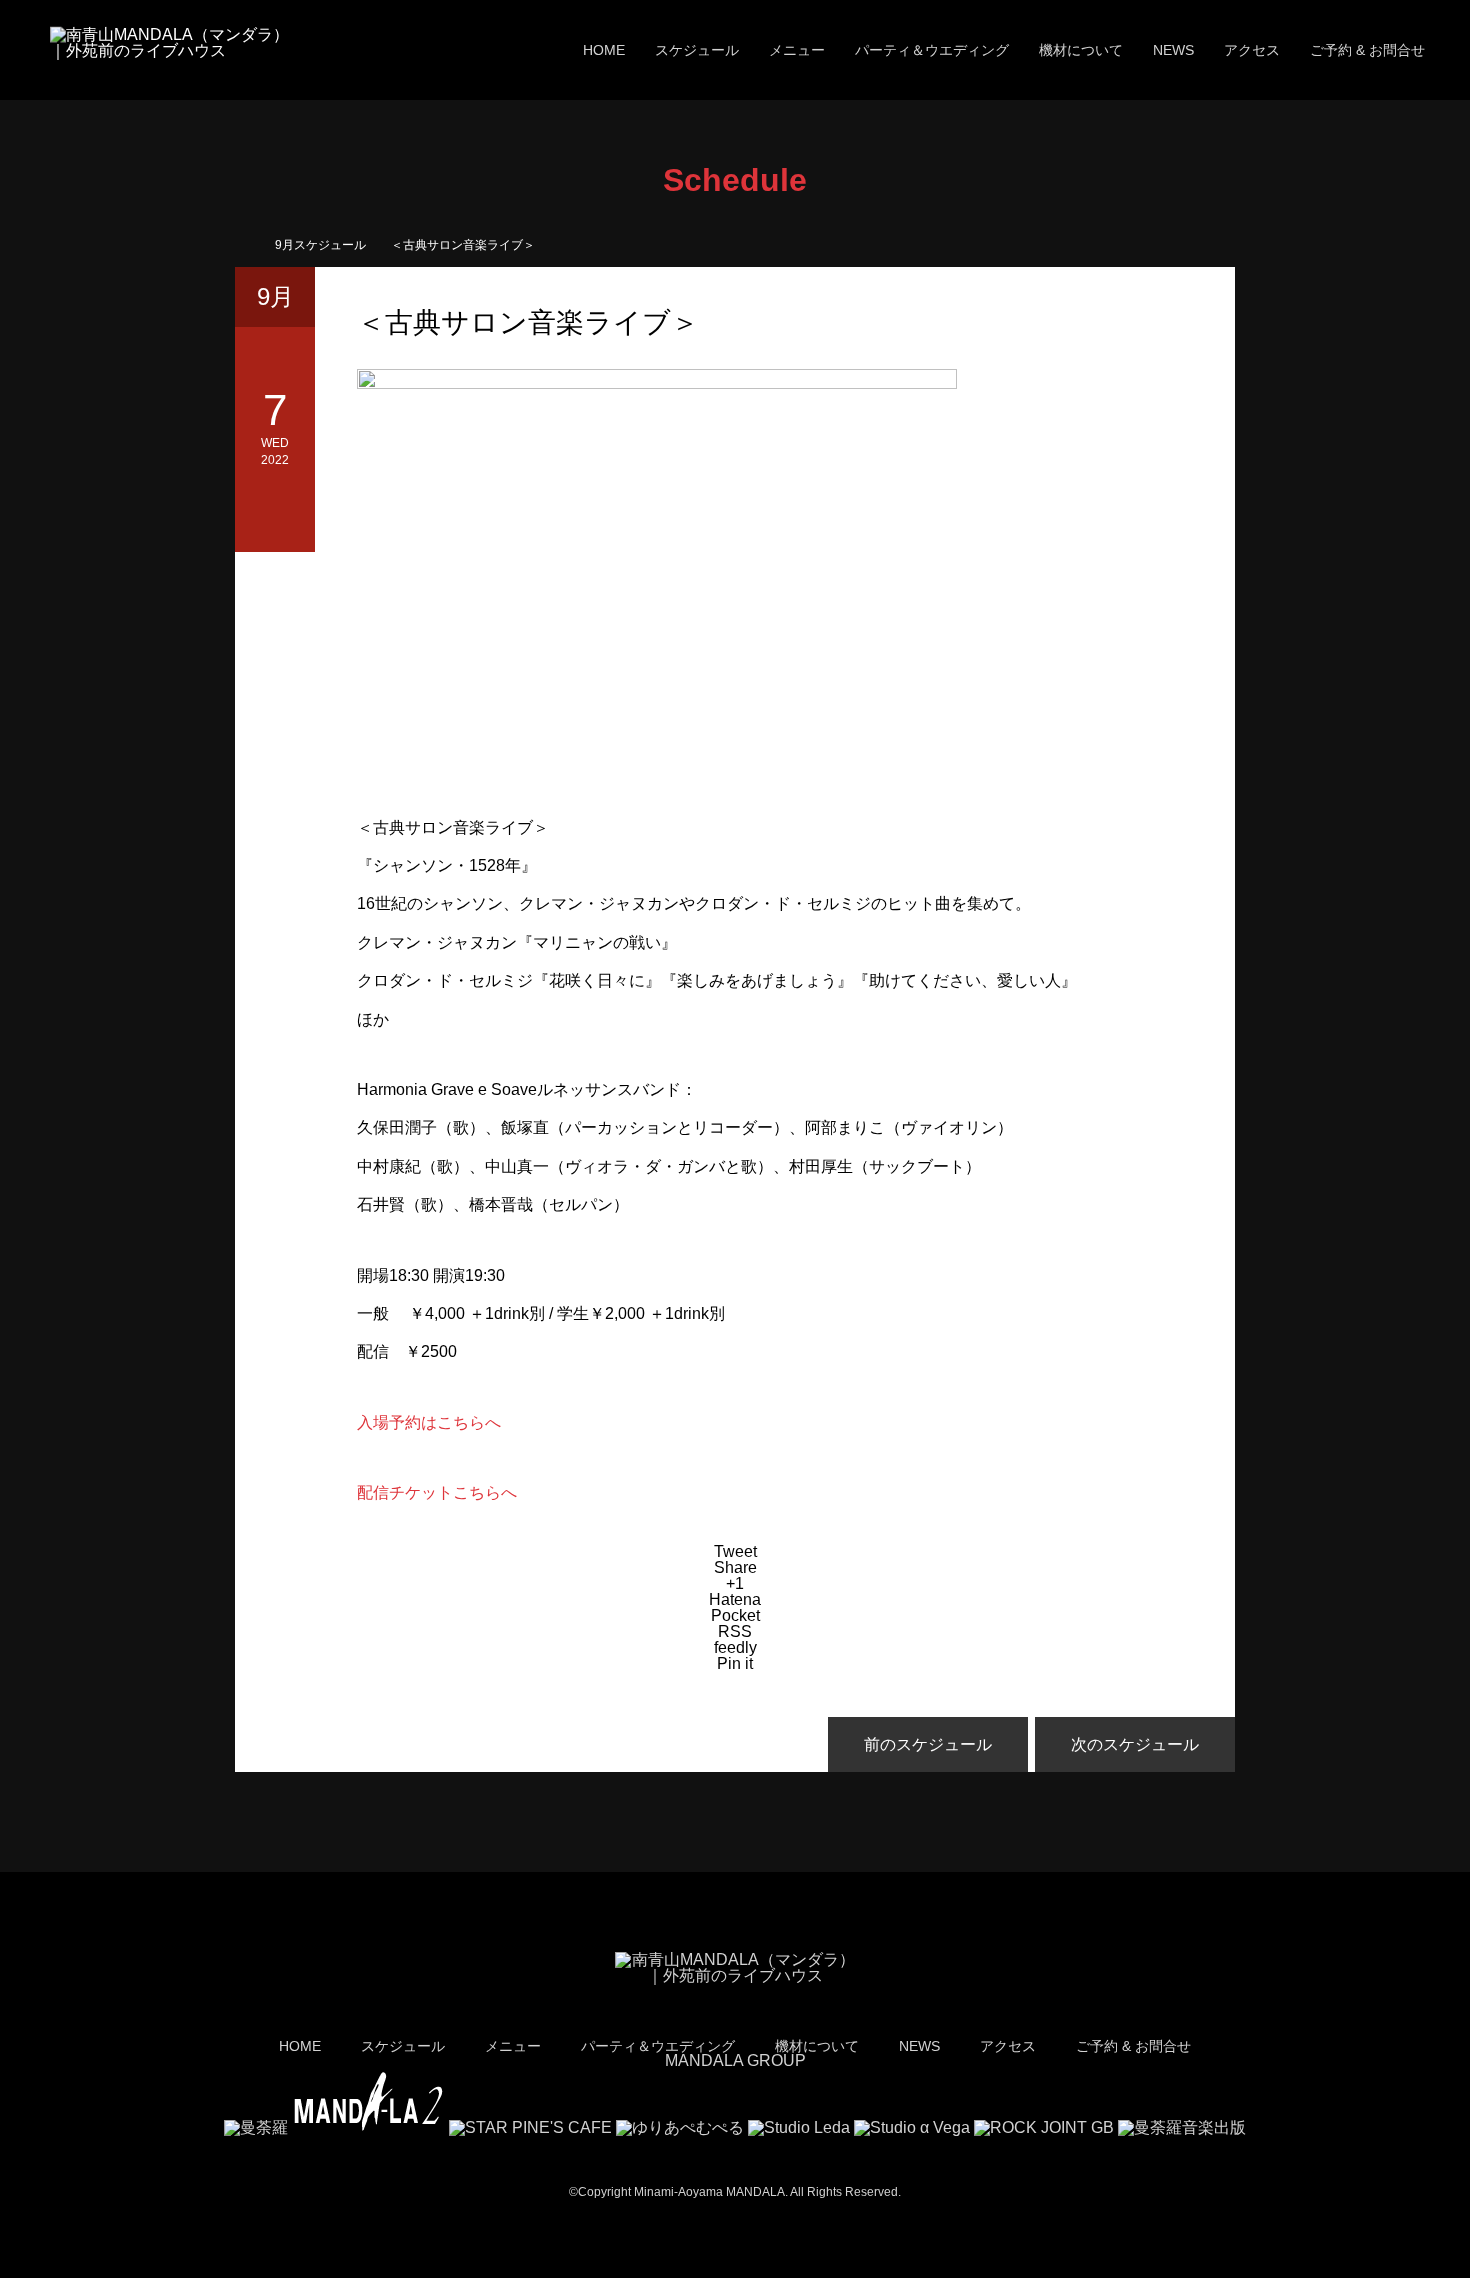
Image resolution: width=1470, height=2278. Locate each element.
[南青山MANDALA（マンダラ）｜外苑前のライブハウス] (170, 50)
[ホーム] (241, 242)
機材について (1081, 50)
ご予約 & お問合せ (1367, 50)
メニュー (797, 50)
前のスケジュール (928, 1744)
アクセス (1252, 50)
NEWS (1173, 50)
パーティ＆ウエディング (932, 50)
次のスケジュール (1135, 1744)
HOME (604, 50)
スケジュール (697, 50)
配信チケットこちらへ (437, 1492)
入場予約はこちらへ (429, 1422)
